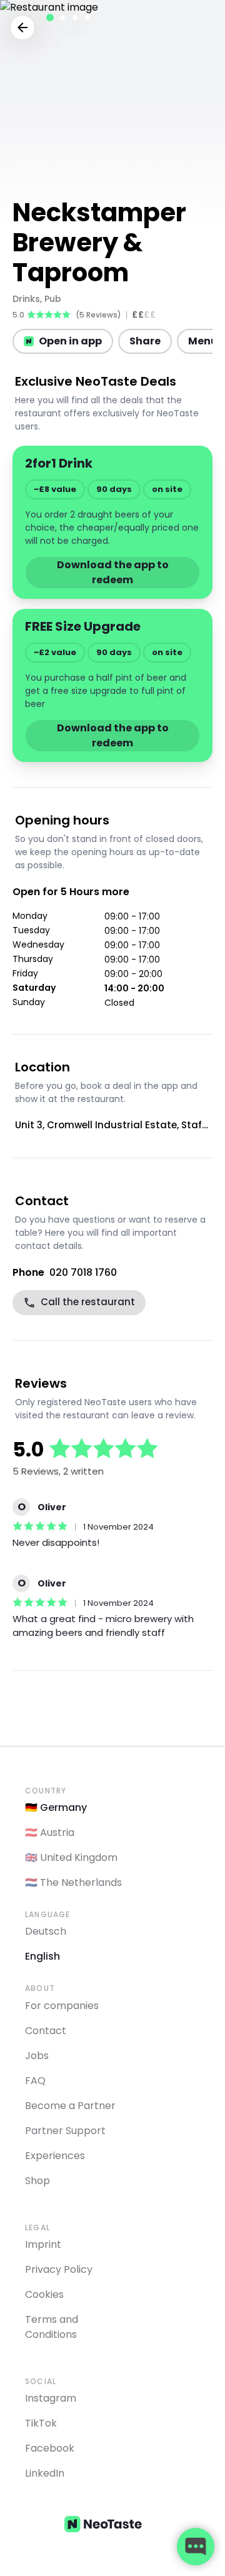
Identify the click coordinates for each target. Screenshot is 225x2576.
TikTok (41, 2423)
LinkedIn (45, 2473)
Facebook (50, 2448)
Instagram (51, 2398)
